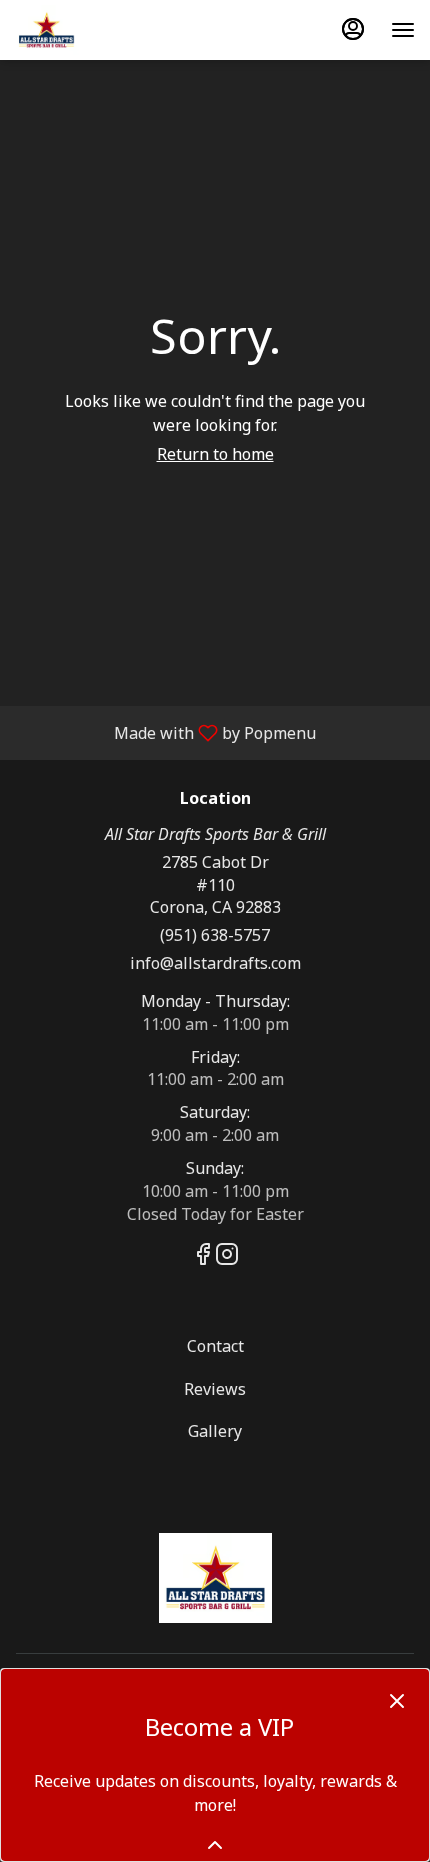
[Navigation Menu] (403, 30)
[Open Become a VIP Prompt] (215, 1845)
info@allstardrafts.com (215, 963)
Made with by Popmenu (165, 732)
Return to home (215, 454)
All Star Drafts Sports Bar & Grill (215, 1578)
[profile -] (353, 29)
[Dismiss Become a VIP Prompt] (397, 1701)
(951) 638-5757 (215, 935)
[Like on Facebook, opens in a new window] (203, 1256)
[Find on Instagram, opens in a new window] (227, 1256)
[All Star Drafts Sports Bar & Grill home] (105, 30)
